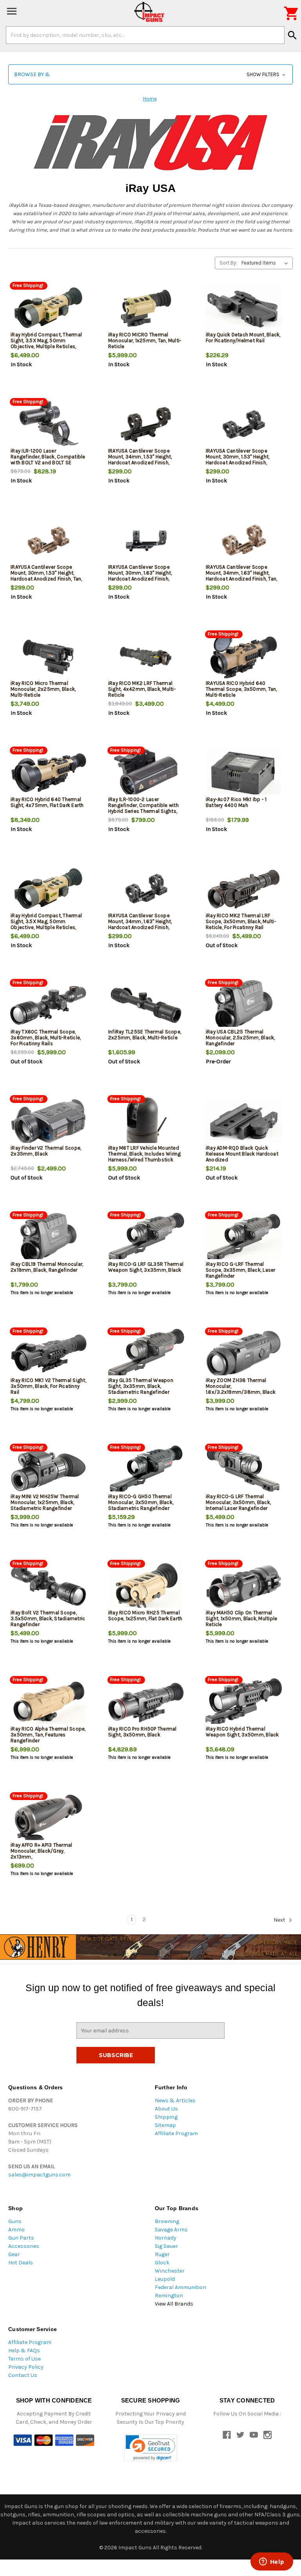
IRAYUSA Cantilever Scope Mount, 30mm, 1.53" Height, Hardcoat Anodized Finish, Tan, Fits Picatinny (46, 576)
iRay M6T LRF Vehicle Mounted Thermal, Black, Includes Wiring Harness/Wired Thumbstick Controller (145, 1157)
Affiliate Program (176, 2133)
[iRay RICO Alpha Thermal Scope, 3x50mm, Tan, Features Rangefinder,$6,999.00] (48, 1702)
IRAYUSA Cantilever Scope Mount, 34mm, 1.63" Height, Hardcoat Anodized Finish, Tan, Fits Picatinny (242, 576)
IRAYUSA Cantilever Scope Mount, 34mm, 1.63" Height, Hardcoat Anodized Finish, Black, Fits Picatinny (140, 924)
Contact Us (23, 2375)
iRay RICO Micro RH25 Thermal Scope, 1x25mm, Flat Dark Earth (145, 1616)
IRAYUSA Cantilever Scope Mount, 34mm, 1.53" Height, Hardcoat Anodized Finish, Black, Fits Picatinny (140, 460)
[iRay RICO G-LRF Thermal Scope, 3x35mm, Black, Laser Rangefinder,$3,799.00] (244, 1238)
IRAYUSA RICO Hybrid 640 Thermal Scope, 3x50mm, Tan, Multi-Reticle (241, 689)
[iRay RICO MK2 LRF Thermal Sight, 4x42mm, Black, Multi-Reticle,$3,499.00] (146, 657)
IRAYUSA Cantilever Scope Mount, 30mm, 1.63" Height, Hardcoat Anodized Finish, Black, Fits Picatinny (140, 576)
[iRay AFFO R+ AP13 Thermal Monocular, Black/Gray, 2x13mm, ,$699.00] (48, 1819)
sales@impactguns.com (39, 2175)
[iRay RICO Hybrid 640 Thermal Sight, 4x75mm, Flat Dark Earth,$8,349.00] (48, 773)
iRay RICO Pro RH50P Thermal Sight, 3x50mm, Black (142, 1732)
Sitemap (165, 2125)
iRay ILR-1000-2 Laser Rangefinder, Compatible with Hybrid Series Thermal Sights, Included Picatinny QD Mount (143, 808)
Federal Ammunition (180, 2287)
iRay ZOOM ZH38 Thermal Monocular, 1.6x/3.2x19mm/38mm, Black (241, 1386)
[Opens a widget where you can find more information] (272, 2562)
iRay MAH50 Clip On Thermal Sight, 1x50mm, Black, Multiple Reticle (242, 1618)
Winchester (170, 2271)
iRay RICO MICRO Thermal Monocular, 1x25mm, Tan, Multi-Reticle (145, 340)
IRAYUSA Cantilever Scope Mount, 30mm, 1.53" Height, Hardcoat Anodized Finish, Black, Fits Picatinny (238, 460)
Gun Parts (21, 2238)
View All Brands (174, 2304)
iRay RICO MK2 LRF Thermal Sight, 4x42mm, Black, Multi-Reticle (142, 689)
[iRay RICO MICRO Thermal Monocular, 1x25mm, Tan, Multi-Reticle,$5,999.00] (146, 308)
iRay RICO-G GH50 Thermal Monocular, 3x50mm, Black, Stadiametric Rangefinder (141, 1502)
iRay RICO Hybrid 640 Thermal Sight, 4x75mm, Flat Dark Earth (47, 802)
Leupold (165, 2279)
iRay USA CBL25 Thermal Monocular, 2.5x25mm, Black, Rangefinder (240, 1038)
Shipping (166, 2117)
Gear (14, 2254)
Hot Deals (21, 2263)
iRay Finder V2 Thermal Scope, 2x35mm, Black (46, 1151)
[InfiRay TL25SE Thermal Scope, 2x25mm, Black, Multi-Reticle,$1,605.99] (146, 1005)
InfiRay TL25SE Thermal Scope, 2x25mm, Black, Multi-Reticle (145, 1035)
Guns (15, 2221)
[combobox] (145, 35)
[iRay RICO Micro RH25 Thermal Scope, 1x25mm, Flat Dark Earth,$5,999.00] (146, 1586)
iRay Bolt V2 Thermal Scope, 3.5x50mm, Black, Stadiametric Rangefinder (48, 1618)
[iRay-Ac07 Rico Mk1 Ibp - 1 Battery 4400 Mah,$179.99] (244, 773)
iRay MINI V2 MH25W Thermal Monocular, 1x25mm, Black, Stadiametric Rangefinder (45, 1502)
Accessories (24, 2246)
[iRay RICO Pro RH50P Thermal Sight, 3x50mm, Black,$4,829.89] (146, 1702)
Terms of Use (24, 2359)
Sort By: (228, 263)
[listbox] (266, 263)
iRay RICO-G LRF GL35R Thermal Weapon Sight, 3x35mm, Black (146, 1267)
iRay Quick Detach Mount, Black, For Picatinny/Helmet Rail (243, 338)
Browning (167, 2221)
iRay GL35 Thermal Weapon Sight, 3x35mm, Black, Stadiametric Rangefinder (141, 1386)
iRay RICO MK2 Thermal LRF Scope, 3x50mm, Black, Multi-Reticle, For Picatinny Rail (241, 921)
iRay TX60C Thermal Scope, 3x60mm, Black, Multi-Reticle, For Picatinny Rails (46, 1038)
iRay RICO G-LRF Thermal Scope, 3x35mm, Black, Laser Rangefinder (241, 1270)
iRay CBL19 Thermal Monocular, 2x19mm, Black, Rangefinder (47, 1267)
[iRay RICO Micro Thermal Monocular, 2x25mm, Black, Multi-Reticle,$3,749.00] (48, 657)
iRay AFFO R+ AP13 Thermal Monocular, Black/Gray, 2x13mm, (41, 1851)
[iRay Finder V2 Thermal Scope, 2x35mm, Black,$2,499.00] (48, 1122)
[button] (150, 74)
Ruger (162, 2254)
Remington (169, 2296)
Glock (162, 2263)
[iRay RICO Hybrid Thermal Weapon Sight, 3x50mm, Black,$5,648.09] (244, 1702)
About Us (166, 2109)
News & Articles (175, 2100)
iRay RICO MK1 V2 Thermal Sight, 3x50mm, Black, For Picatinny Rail (48, 1386)
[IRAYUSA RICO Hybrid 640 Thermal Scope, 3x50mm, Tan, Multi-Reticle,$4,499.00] (244, 657)
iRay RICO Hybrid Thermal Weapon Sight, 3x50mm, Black (242, 1732)
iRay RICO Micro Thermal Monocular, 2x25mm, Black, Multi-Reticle (43, 689)
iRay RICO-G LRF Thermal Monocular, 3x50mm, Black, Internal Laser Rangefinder (238, 1502)
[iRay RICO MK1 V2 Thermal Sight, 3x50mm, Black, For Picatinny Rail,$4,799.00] (48, 1354)
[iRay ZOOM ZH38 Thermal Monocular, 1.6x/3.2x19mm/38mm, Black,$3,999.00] (244, 1354)
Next (280, 1920)
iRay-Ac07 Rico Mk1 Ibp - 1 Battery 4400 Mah (236, 802)
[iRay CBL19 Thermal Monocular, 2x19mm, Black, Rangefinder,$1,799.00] (48, 1238)
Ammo (16, 2230)
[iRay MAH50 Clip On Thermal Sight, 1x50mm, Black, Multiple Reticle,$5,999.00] (244, 1586)
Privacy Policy (26, 2367)
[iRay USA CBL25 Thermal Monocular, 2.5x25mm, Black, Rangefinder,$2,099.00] (244, 1005)
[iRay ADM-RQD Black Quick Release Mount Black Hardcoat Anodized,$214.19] (244, 1122)
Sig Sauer (166, 2246)
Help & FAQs (24, 2351)
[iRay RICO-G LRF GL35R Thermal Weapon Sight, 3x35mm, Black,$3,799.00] (146, 1238)
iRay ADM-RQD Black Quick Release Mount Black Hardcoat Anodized (242, 1154)
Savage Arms (171, 2230)
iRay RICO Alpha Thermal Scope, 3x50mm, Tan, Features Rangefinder (48, 1735)
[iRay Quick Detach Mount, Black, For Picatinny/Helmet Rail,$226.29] (244, 308)
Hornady (166, 2238)
